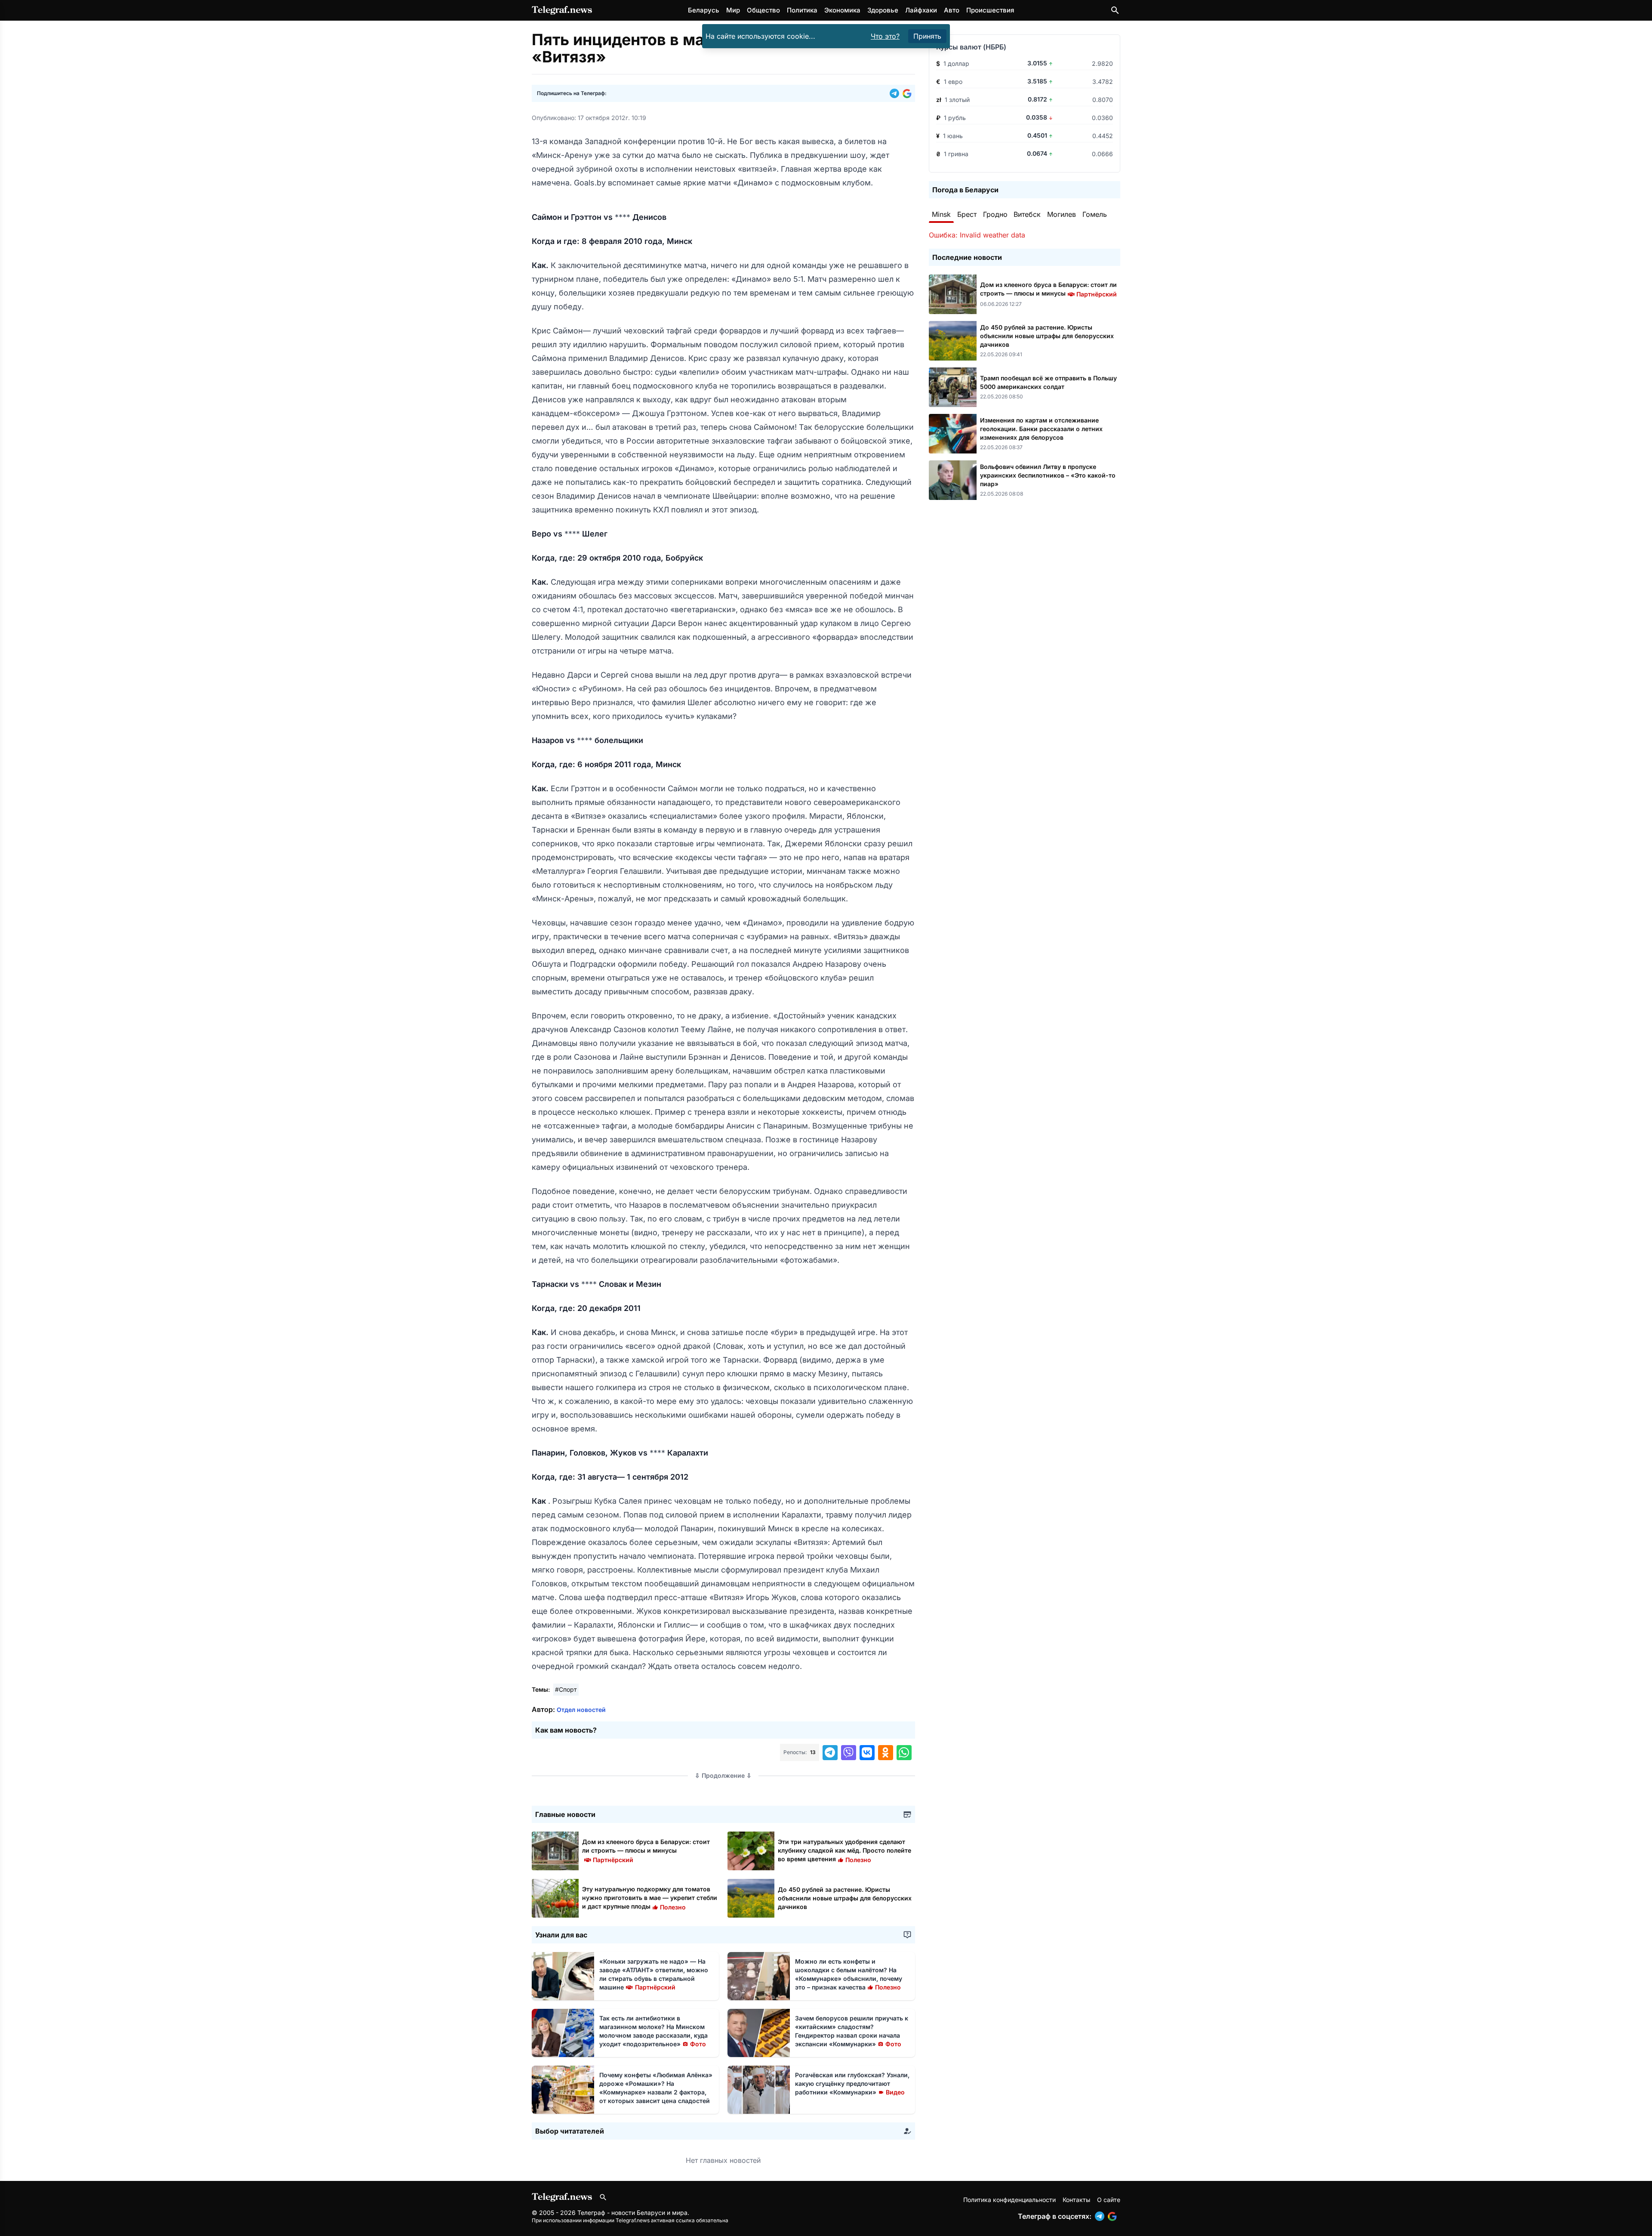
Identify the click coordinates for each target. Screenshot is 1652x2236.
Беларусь (704, 10)
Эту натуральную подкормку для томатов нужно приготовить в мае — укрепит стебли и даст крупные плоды (650, 1898)
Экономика (842, 10)
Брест (967, 214)
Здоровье (883, 10)
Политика (802, 10)
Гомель (1095, 214)
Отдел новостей (581, 1710)
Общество (763, 10)
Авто (952, 10)
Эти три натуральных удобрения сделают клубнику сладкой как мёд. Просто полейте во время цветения (844, 1850)
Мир (733, 10)
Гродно (995, 214)
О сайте (1109, 2200)
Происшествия (990, 10)
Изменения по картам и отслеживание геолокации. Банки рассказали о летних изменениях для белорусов (1041, 429)
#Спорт (566, 1689)
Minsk (941, 214)
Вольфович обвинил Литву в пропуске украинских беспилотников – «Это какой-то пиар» (1048, 475)
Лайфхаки (921, 10)
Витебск (1027, 214)
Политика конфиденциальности (1009, 2200)
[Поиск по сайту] (1115, 10)
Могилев (1062, 214)
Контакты (1076, 2200)
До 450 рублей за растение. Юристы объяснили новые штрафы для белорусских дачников (845, 1898)
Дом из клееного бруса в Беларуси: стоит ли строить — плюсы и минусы (646, 1850)
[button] (896, 93)
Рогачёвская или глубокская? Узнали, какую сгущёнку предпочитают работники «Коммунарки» (852, 2083)
